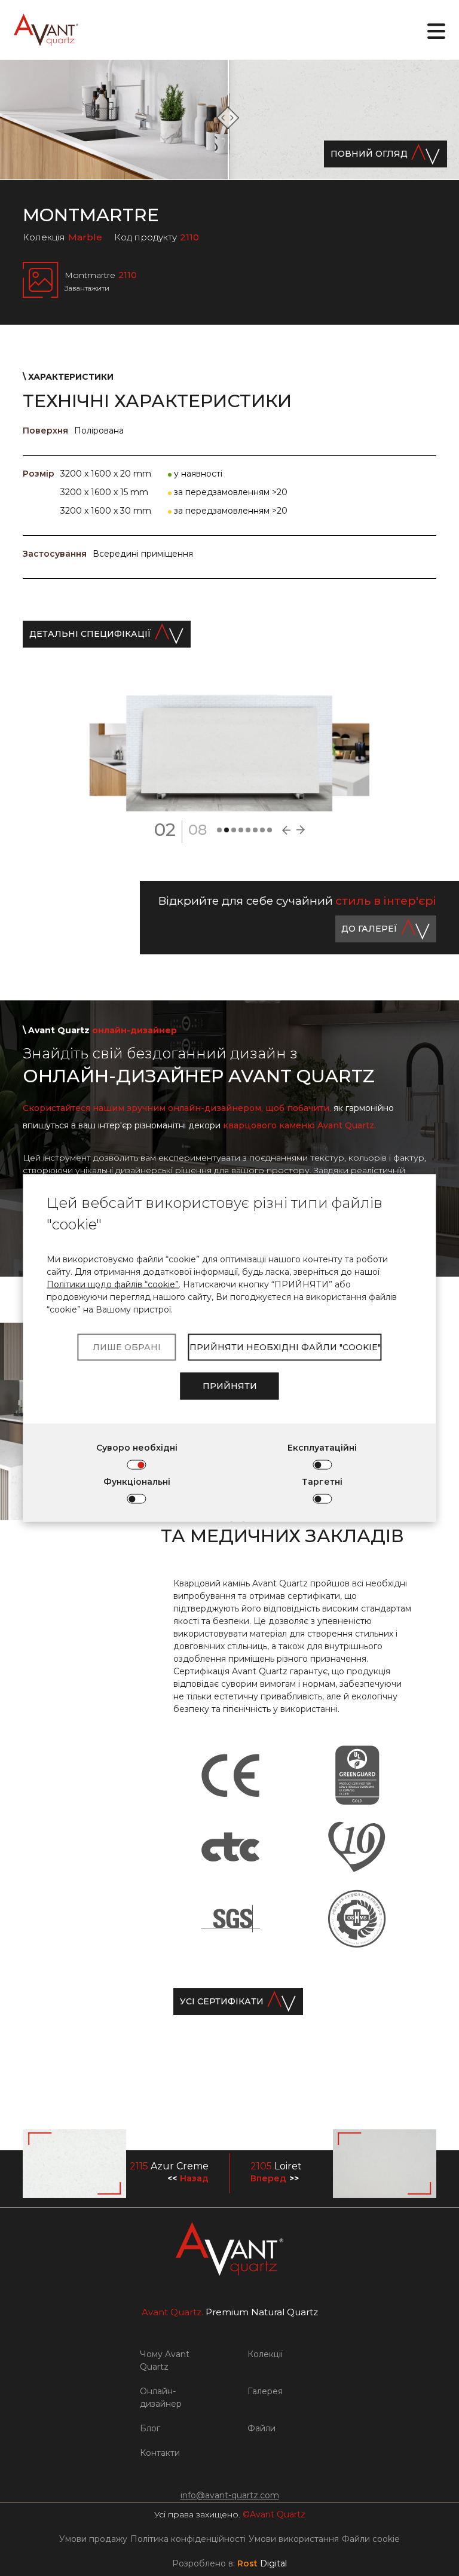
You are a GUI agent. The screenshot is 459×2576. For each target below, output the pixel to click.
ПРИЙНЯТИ (230, 1386)
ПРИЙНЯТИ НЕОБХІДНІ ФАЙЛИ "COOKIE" (285, 1347)
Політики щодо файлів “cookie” (113, 1284)
